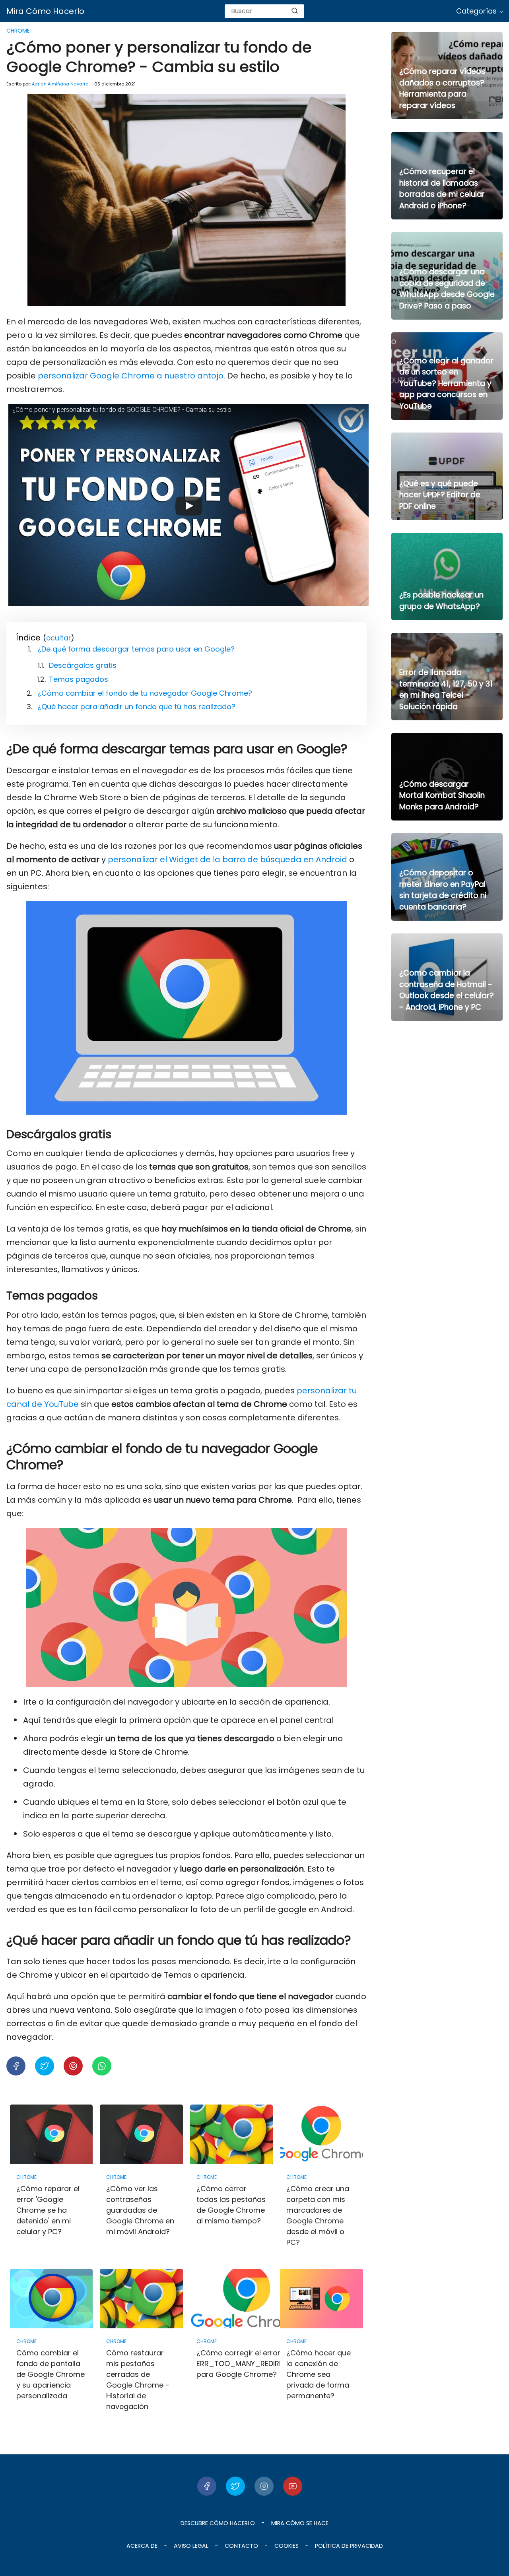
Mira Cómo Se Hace (300, 2523)
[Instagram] (264, 2486)
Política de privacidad (349, 2546)
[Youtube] (293, 2486)
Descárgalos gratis (83, 665)
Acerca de (142, 2546)
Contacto (241, 2546)
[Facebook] (207, 2486)
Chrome (18, 31)
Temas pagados (79, 679)
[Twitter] (235, 2486)
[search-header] (295, 11)
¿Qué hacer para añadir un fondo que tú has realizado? (136, 707)
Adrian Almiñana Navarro (60, 84)
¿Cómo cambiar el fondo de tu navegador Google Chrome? (145, 693)
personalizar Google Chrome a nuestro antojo (131, 376)
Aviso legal (191, 2546)
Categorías (476, 11)
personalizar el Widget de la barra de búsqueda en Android (227, 859)
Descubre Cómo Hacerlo (218, 2523)
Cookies (287, 2546)
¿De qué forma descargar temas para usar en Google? (136, 649)
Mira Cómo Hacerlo (45, 11)
